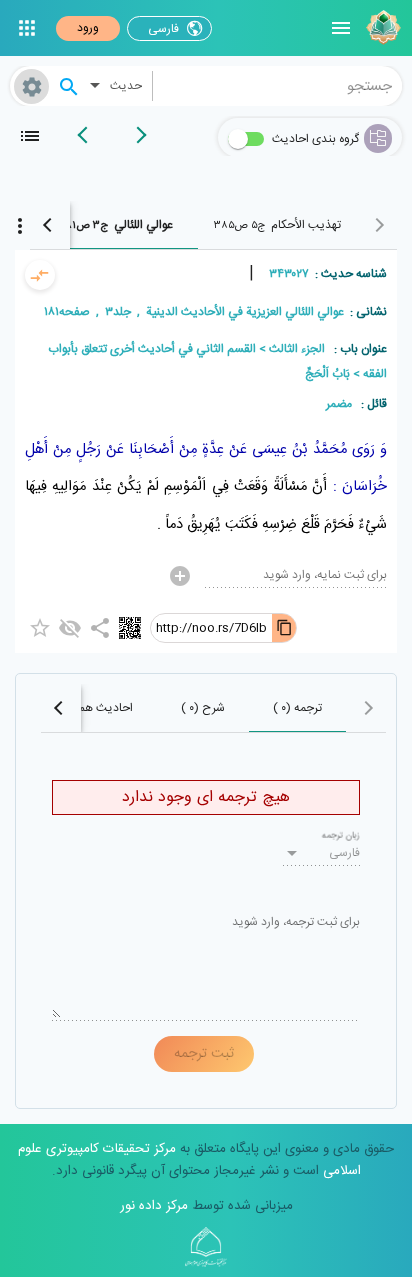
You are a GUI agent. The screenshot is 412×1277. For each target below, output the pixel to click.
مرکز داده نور (154, 1206)
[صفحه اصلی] (381, 28)
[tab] (277, 225)
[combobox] (278, 86)
